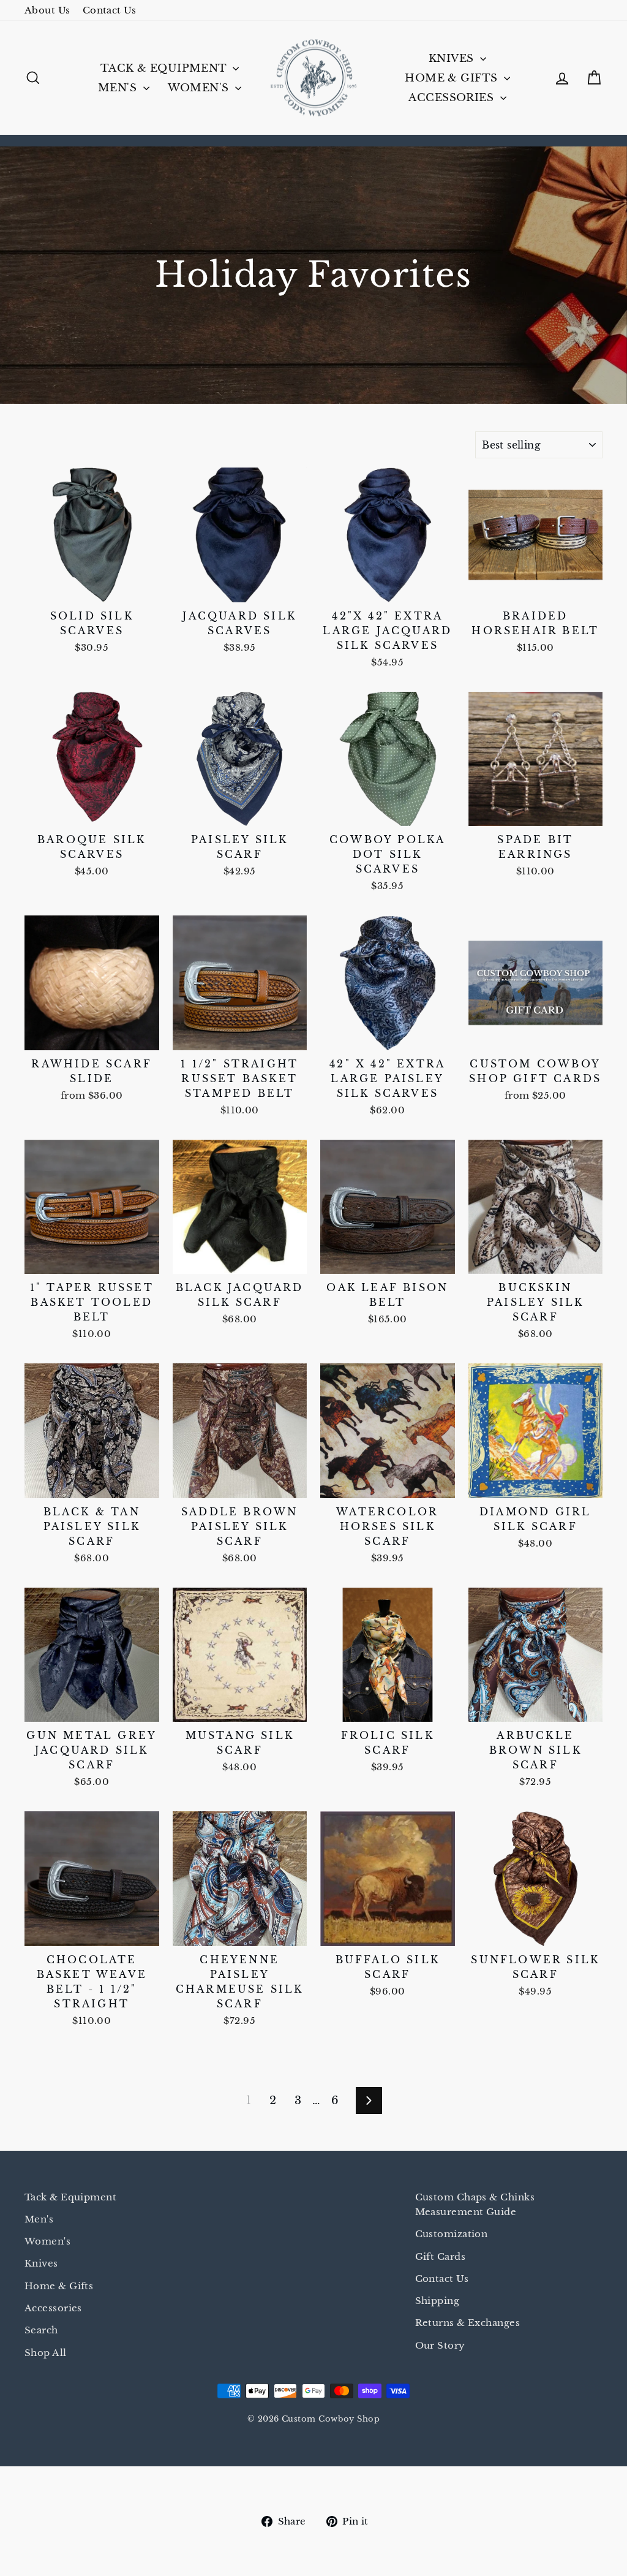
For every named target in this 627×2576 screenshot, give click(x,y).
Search (41, 2330)
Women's (200, 88)
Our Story (440, 2345)
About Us (47, 10)
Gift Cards (441, 2256)
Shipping (437, 2301)
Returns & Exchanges (468, 2323)
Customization (452, 2234)
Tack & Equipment (165, 68)
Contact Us (110, 10)
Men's (119, 88)
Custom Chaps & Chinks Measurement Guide (475, 2204)
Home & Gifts (453, 78)
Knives (453, 59)
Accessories (452, 98)
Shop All (46, 2353)
